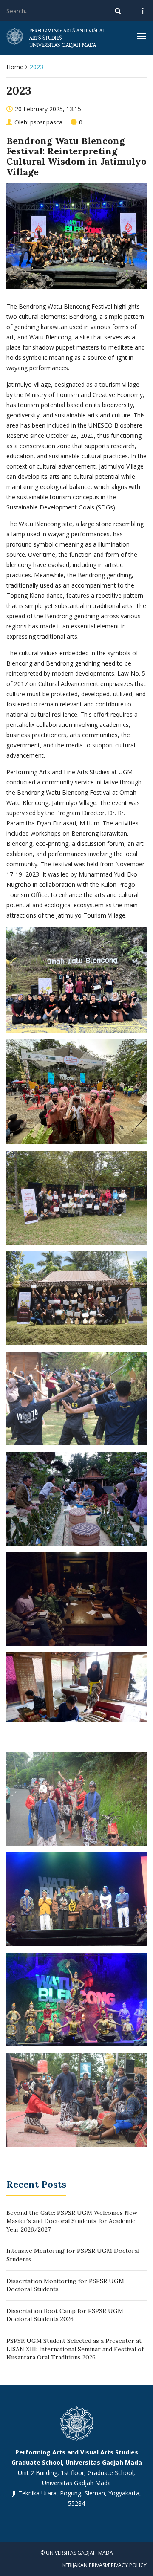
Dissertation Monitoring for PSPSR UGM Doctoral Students (65, 2285)
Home (15, 67)
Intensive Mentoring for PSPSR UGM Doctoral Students (73, 2255)
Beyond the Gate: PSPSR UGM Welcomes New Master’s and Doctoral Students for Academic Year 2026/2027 (72, 2221)
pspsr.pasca (46, 122)
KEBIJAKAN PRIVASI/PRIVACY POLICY (105, 2565)
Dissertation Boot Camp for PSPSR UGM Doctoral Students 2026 (65, 2315)
